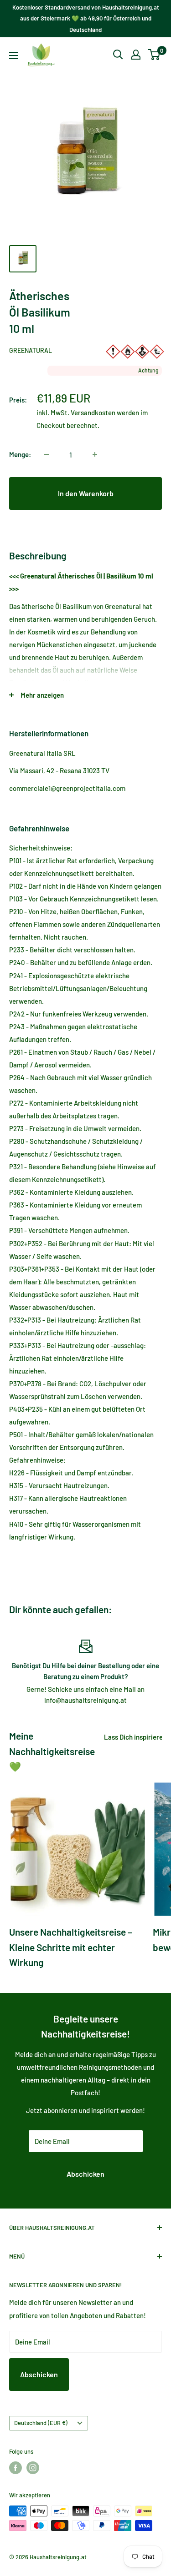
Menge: (20, 454)
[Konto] (136, 55)
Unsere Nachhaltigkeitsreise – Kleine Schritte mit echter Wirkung (71, 1947)
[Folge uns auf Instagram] (33, 2468)
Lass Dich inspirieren (135, 1737)
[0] (154, 55)
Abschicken (85, 2174)
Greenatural (31, 350)
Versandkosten (93, 413)
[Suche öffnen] (118, 55)
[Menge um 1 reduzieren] (47, 454)
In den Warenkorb (86, 493)
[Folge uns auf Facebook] (16, 2468)
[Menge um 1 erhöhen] (95, 454)
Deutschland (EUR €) (41, 2423)
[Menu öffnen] (14, 55)
